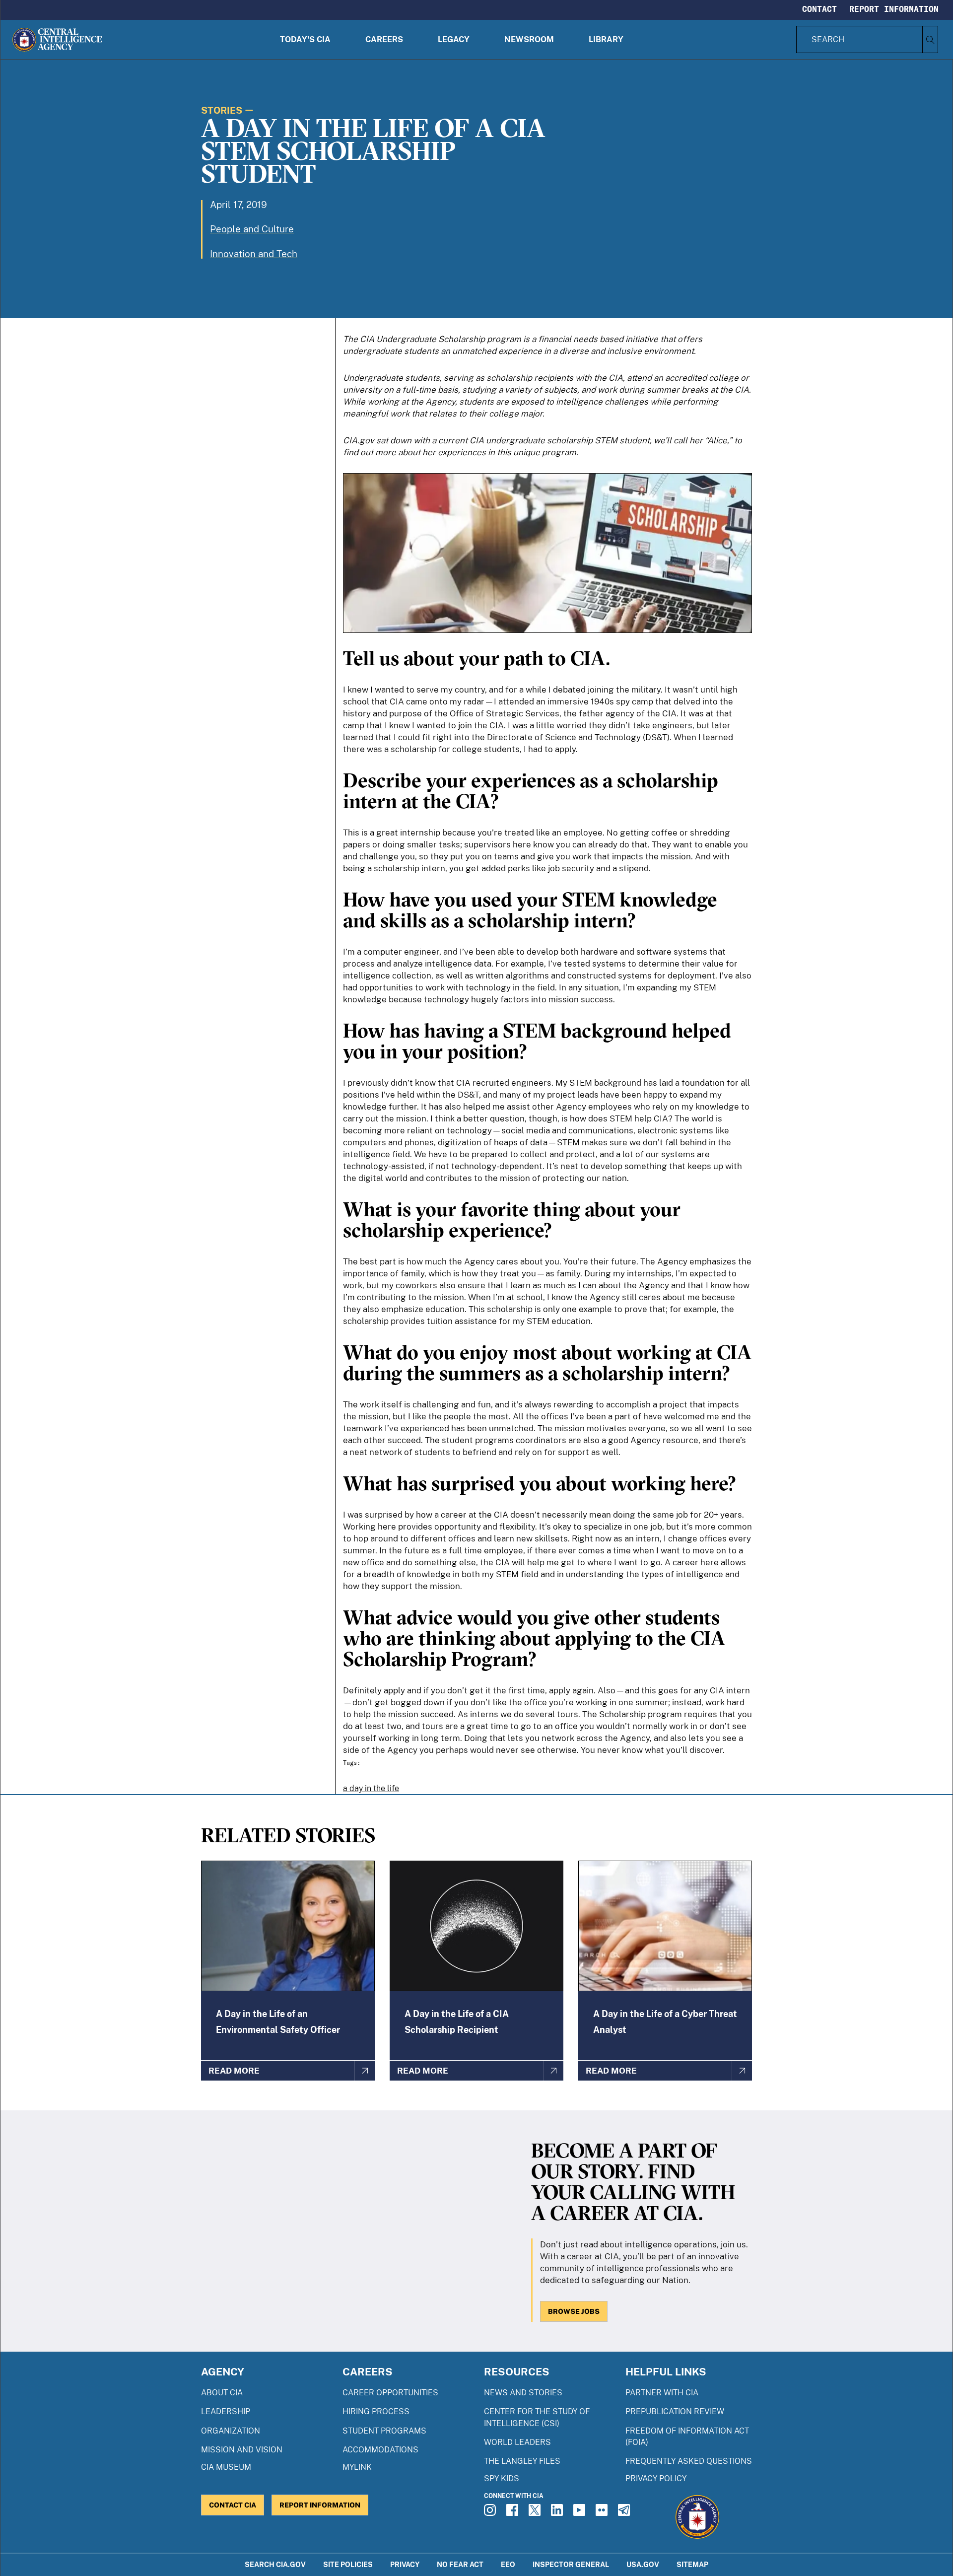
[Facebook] (514, 2513)
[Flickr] (603, 2513)
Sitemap (692, 2564)
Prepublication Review (675, 2411)
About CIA (222, 2393)
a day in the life (371, 1788)
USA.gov (643, 2564)
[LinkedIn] (558, 2513)
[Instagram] (491, 2513)
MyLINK (357, 2467)
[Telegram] (625, 2513)
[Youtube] (581, 2513)
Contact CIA (233, 2505)
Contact (819, 9)
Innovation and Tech (254, 254)
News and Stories (523, 2393)
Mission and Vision (242, 2450)
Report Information (894, 9)
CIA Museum (226, 2467)
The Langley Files (522, 2461)
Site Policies (348, 2564)
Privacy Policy (656, 2478)
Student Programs (384, 2431)
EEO (508, 2564)
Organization (231, 2431)
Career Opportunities (390, 2393)
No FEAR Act (460, 2564)
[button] (305, 39)
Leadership (226, 2411)
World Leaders (517, 2442)
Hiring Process (376, 2411)
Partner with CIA (662, 2393)
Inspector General (571, 2564)
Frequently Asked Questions (689, 2461)
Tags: (352, 1763)
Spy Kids (502, 2478)
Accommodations (380, 2450)
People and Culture (252, 229)
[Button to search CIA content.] (930, 39)
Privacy (405, 2564)
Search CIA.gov (275, 2564)
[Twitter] (536, 2513)
